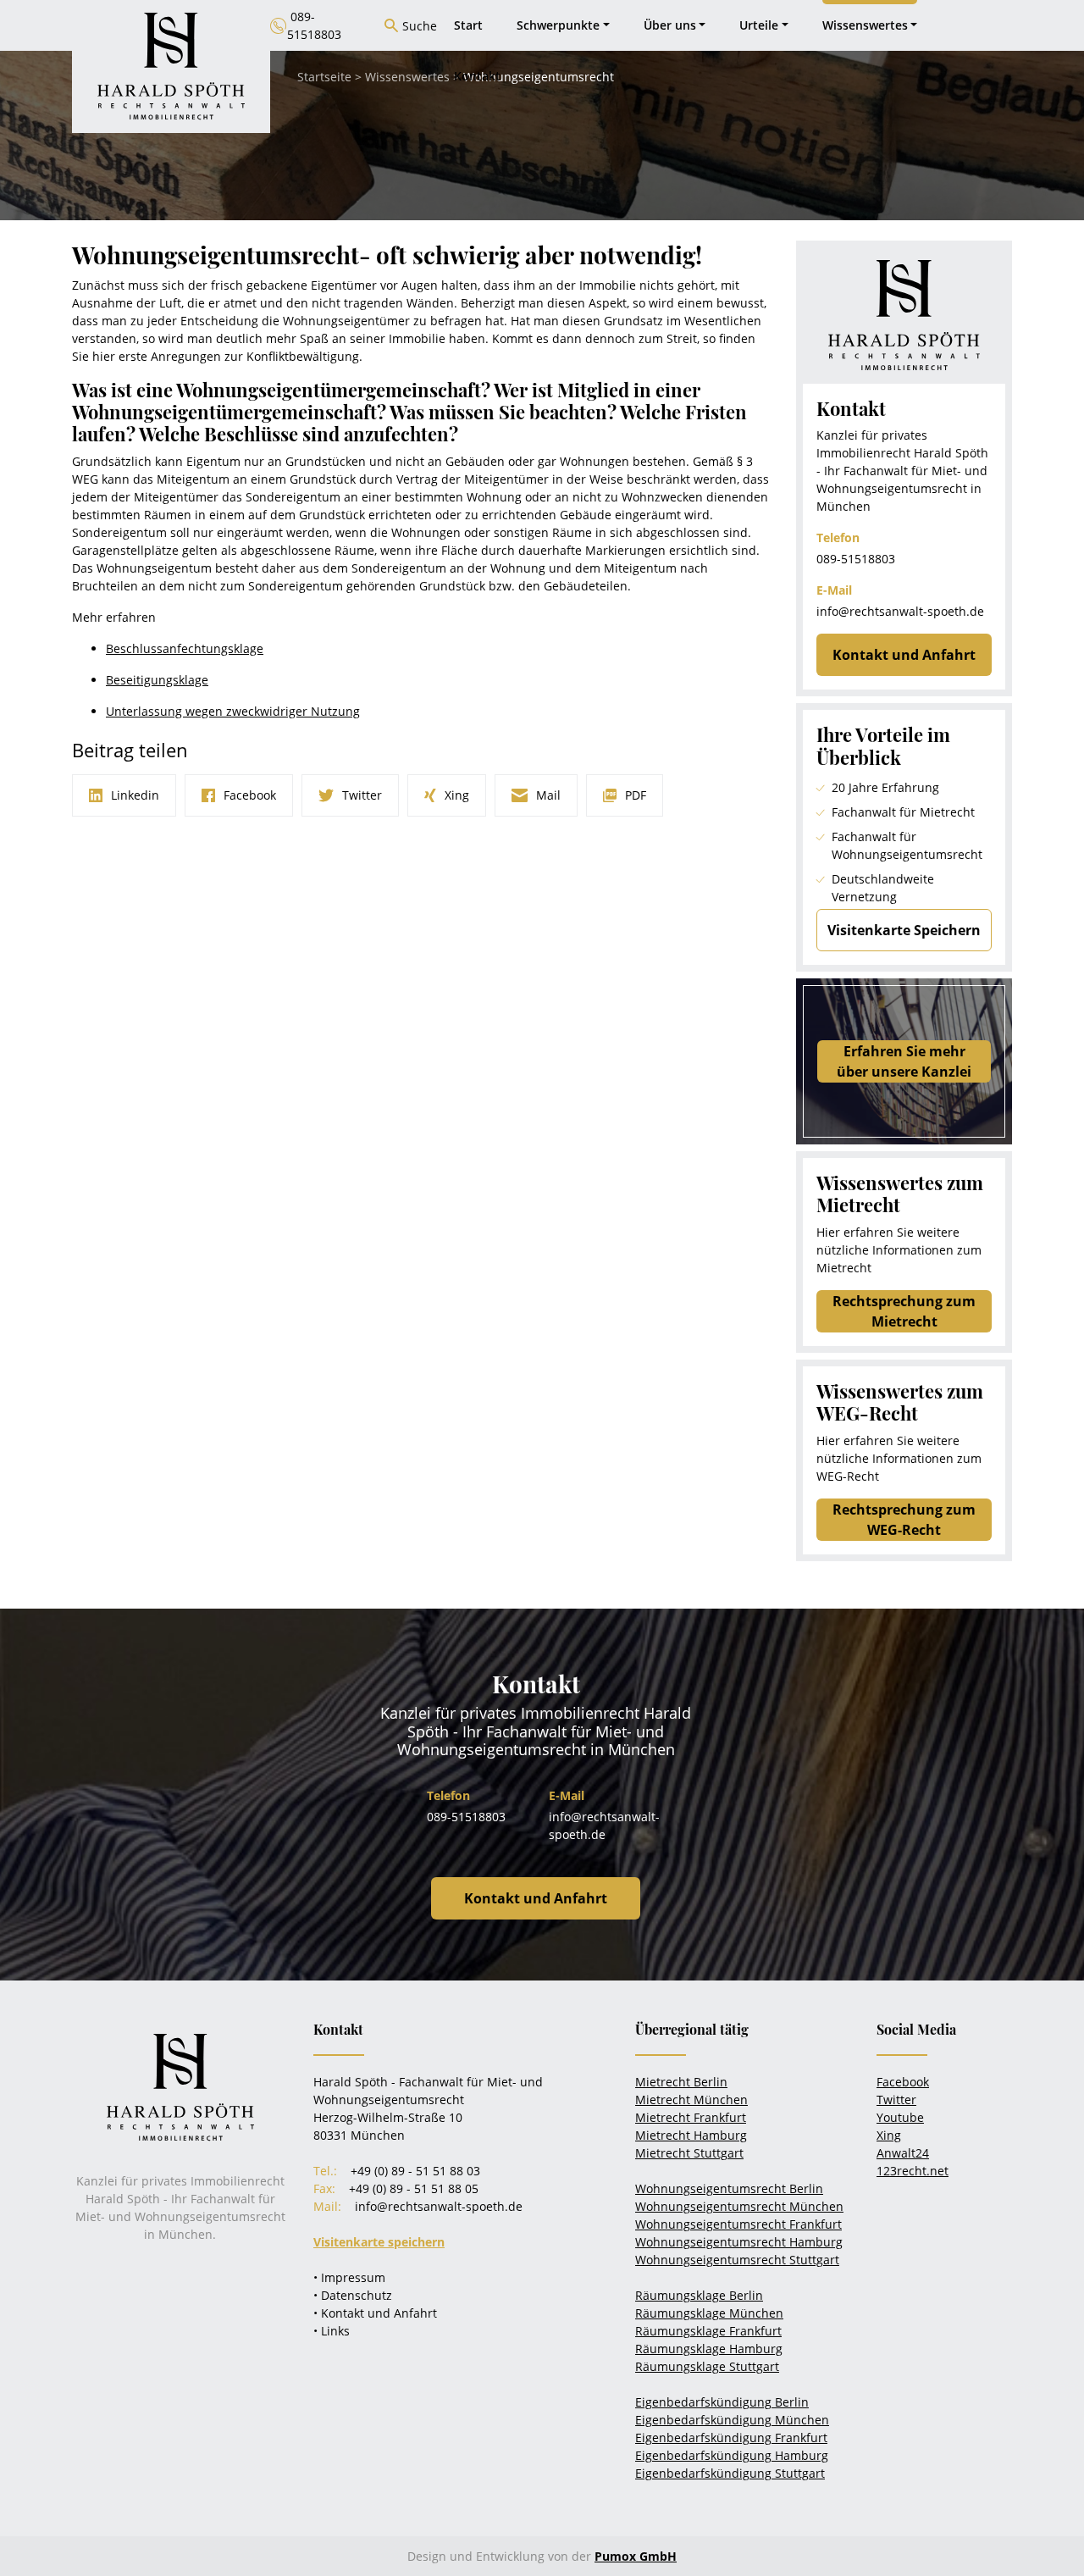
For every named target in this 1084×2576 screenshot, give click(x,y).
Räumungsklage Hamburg (709, 2349)
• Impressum (349, 2277)
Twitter (896, 2100)
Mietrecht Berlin (681, 2082)
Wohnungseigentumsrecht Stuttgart (737, 2260)
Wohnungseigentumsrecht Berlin (729, 2188)
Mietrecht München (691, 2100)
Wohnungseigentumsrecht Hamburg (739, 2242)
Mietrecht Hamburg (691, 2135)
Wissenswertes (407, 77)
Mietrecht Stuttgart (689, 2153)
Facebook (903, 2082)
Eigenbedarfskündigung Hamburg (732, 2455)
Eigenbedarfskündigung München (732, 2420)
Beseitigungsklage (157, 680)
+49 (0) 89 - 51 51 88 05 (414, 2188)
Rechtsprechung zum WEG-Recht (904, 1520)
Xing (889, 2135)
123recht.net (913, 2171)
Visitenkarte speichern (379, 2242)
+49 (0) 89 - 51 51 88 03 (415, 2171)
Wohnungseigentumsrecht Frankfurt (738, 2224)
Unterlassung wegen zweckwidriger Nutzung (233, 711)
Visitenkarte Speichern (904, 930)
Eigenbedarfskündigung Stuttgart (730, 2473)
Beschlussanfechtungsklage (185, 648)
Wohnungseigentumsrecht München (739, 2206)
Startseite (324, 77)
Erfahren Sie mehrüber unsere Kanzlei (904, 1061)
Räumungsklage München (709, 2313)
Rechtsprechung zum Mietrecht (904, 1311)
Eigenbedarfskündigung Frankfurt (731, 2438)
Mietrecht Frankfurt (691, 2117)
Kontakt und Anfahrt (904, 655)
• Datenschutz (353, 2295)
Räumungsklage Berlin (699, 2295)
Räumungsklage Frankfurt (708, 2331)
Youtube (900, 2117)
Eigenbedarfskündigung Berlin (722, 2402)
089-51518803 (856, 559)
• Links (332, 2331)
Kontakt (477, 76)
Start (468, 25)
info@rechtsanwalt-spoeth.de (900, 611)
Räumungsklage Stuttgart (707, 2366)
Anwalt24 (903, 2153)
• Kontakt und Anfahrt (375, 2313)
